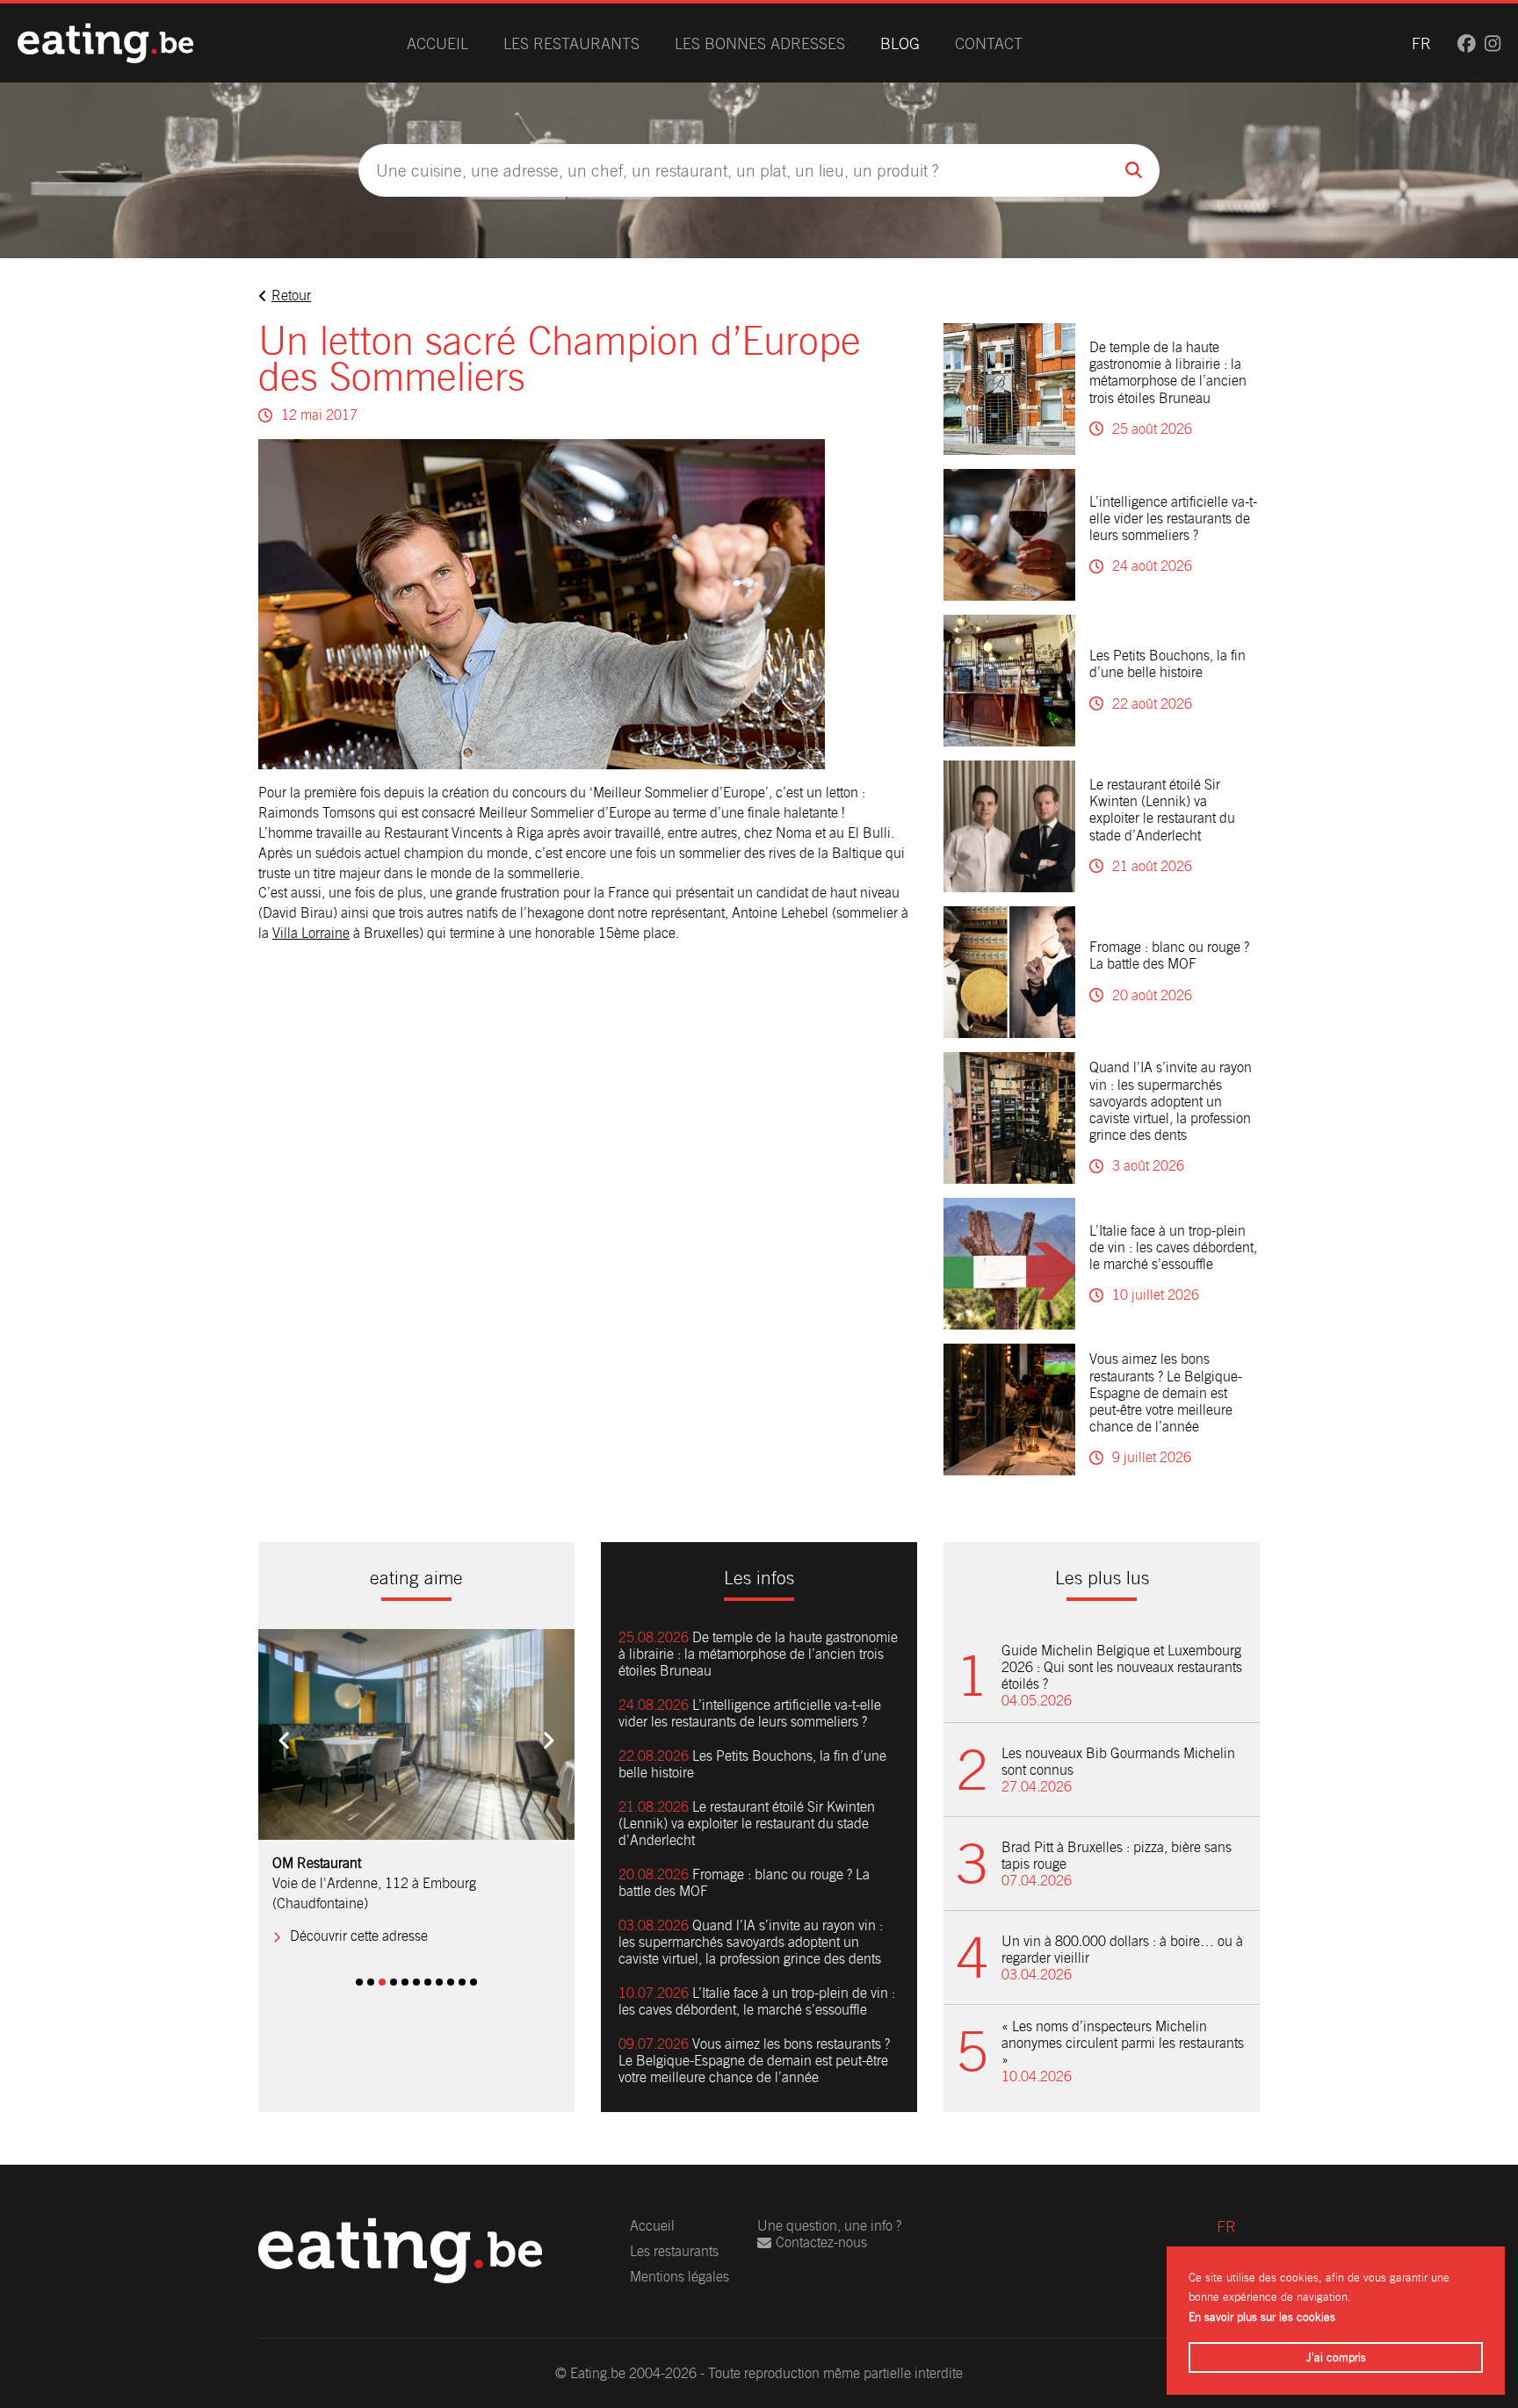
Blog (900, 43)
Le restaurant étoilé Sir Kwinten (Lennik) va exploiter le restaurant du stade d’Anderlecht (1162, 810)
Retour (291, 296)
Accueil (437, 43)
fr (1421, 43)
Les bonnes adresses (760, 43)
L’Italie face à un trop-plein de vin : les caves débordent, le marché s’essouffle (1173, 1247)
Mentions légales (679, 2277)
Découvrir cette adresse (359, 1917)
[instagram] (1493, 43)
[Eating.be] (105, 43)
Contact (989, 43)
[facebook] (1467, 43)
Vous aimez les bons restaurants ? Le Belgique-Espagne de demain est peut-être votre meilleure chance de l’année (1166, 1393)
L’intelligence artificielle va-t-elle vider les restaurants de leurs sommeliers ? (1173, 519)
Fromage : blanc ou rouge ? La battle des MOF (1169, 955)
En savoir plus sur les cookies (1262, 2317)
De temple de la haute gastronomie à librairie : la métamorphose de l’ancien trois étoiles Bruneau (1168, 373)
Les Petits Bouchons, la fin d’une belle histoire (1167, 664)
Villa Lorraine (311, 933)
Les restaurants (571, 43)
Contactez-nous (821, 2242)
